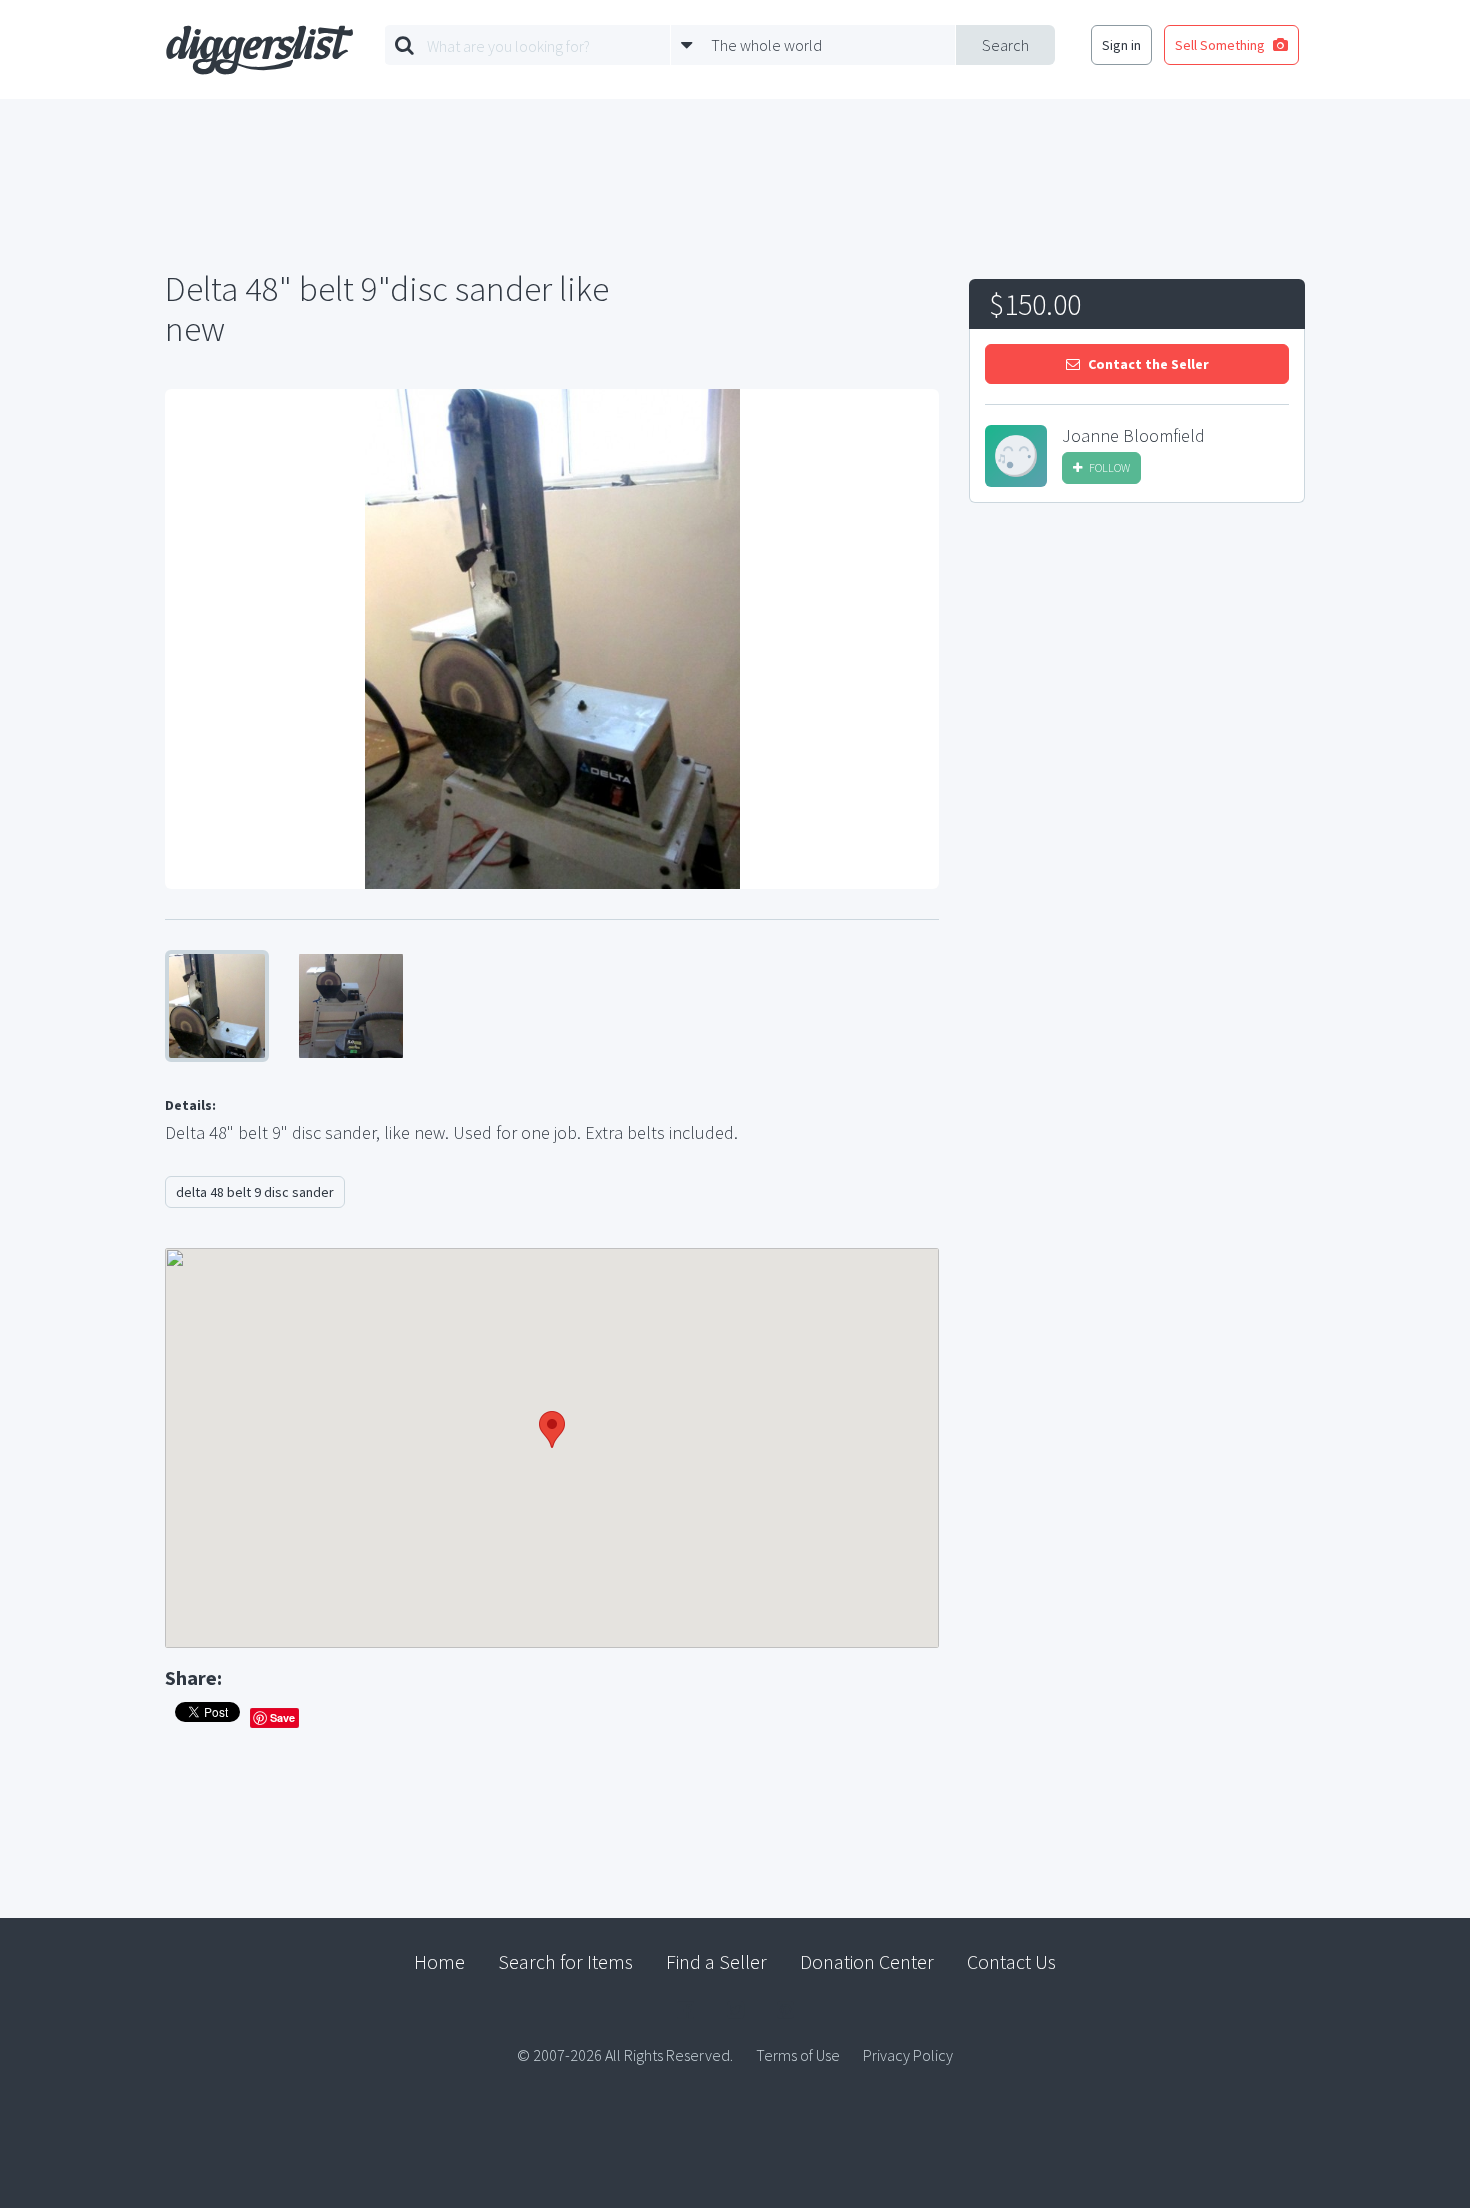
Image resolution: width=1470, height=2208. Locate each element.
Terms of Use (798, 2055)
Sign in (1121, 45)
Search (1005, 45)
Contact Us (1011, 1961)
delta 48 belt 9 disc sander (255, 1192)
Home (439, 1961)
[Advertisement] (1137, 669)
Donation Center (867, 1961)
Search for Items (565, 1961)
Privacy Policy (908, 2055)
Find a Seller (716, 1961)
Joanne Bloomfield (1133, 436)
